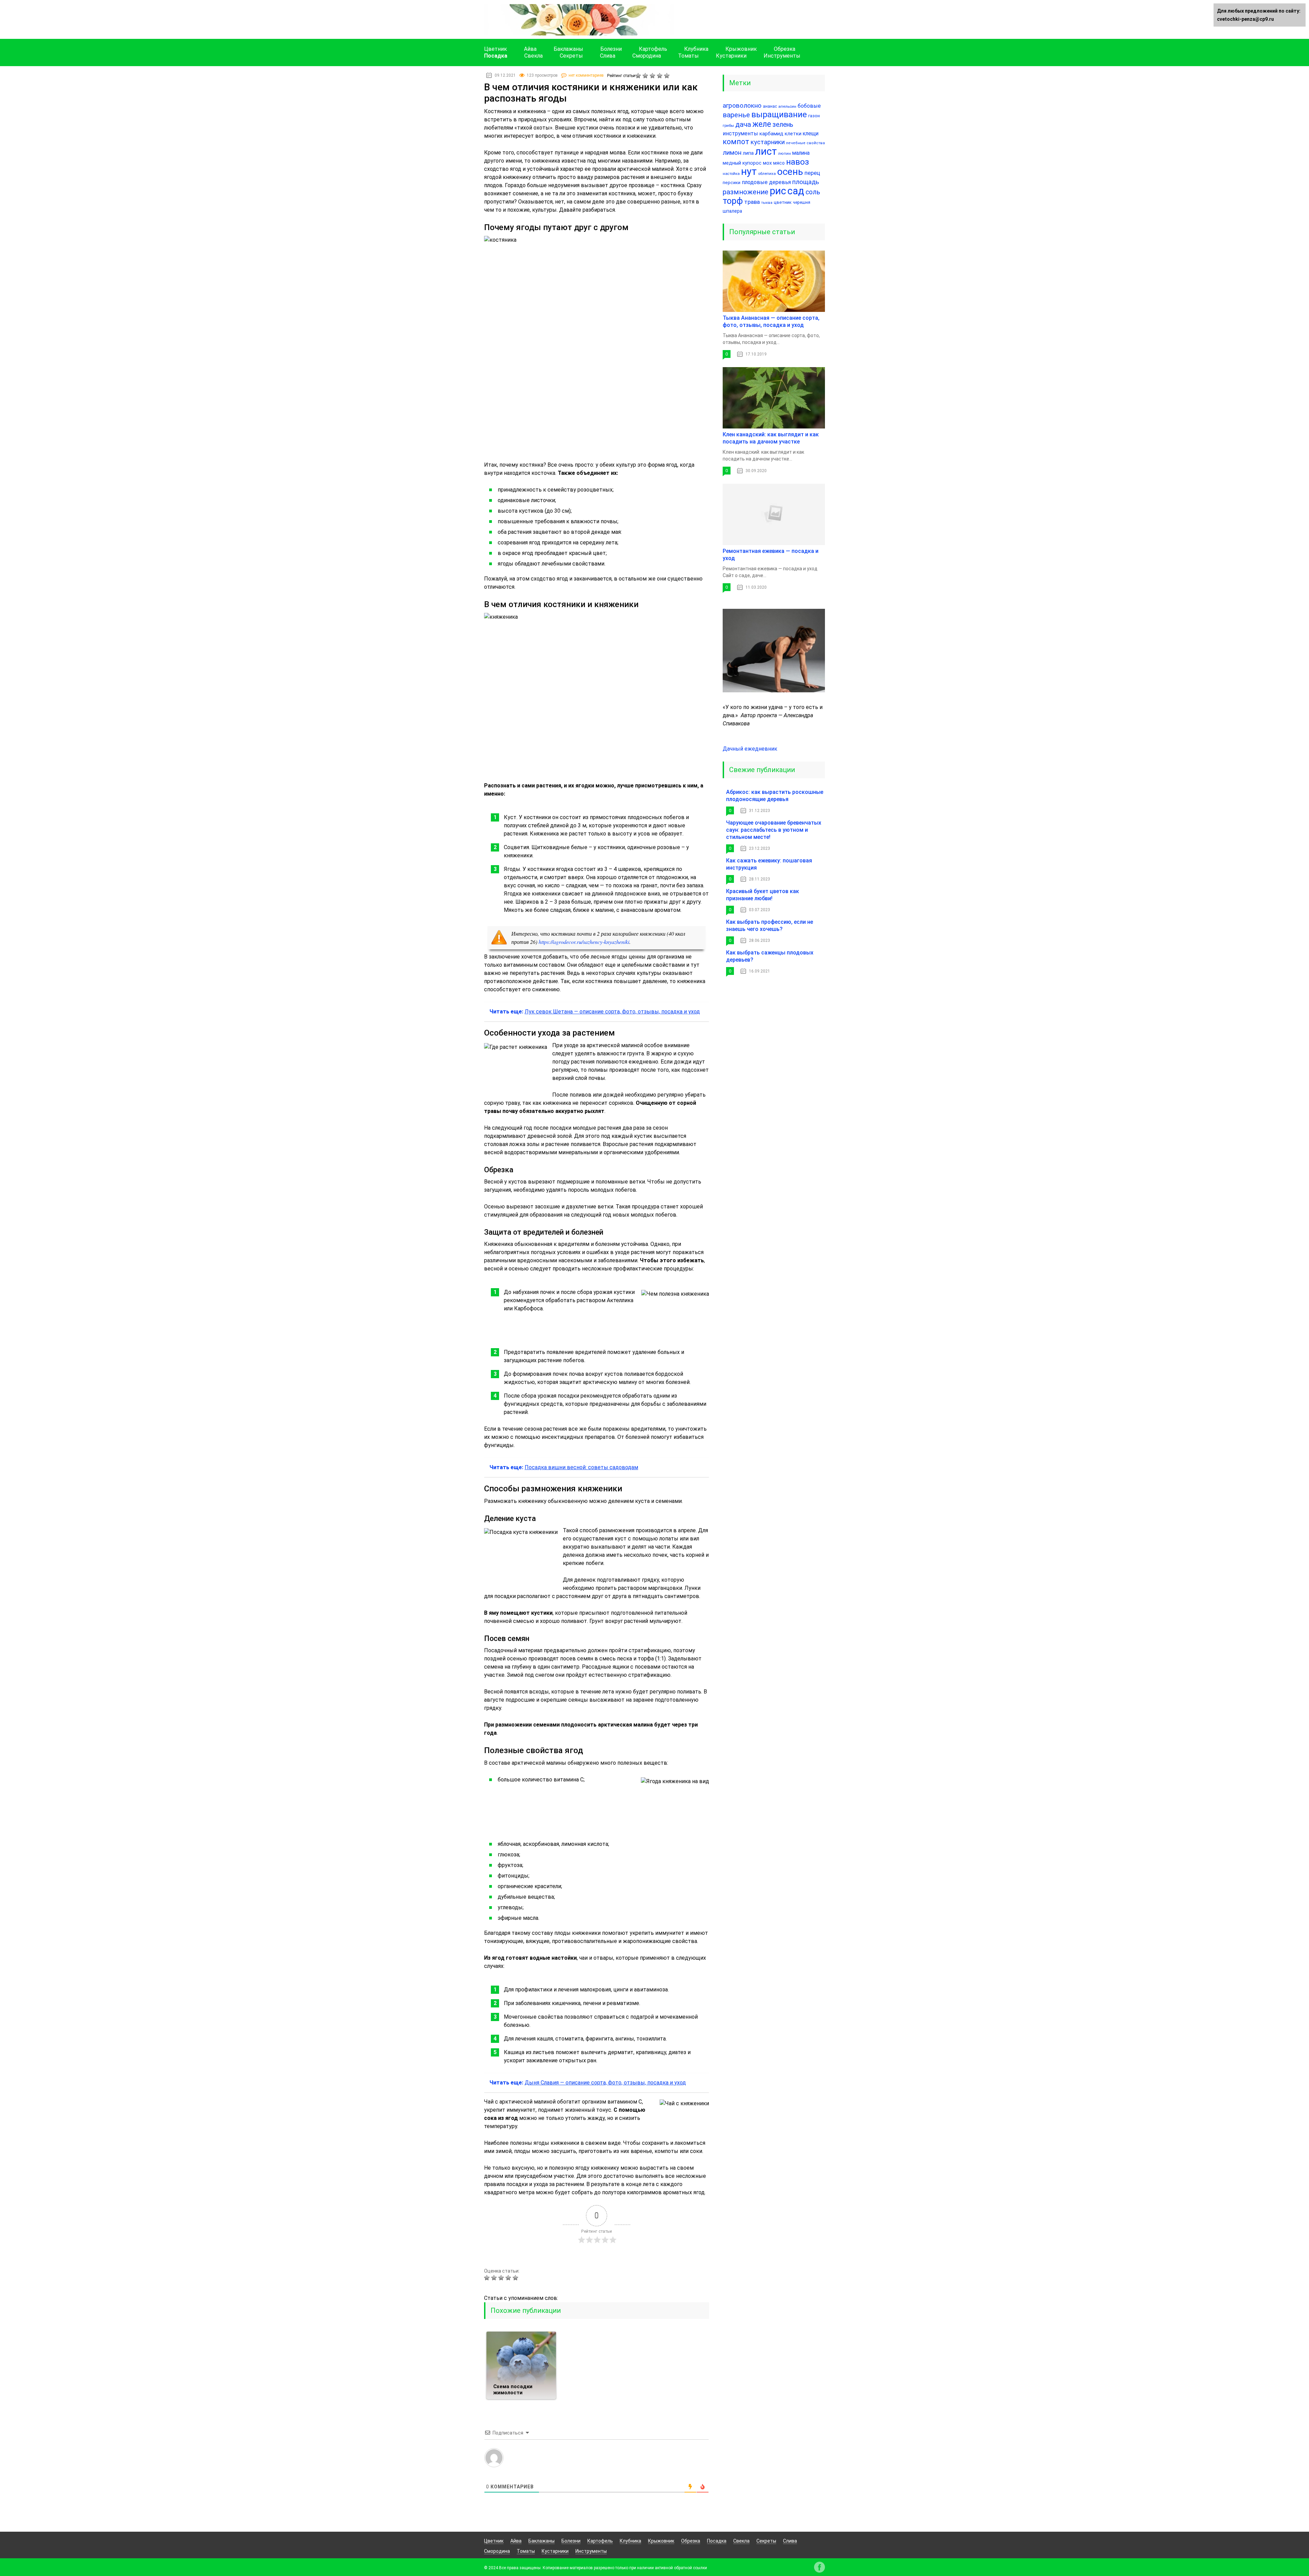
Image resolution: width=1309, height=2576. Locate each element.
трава (752, 202)
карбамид (771, 134)
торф (733, 201)
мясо (779, 163)
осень (790, 172)
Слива (608, 56)
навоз (798, 162)
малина (801, 153)
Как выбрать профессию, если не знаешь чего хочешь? (770, 925)
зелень (783, 125)
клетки (793, 134)
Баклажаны (568, 49)
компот (736, 142)
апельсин (787, 106)
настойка (731, 174)
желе (762, 124)
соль (813, 192)
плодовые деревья (766, 182)
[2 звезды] (646, 76)
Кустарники (731, 56)
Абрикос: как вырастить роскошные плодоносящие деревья (775, 796)
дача (743, 124)
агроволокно (742, 106)
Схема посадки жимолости (513, 2390)
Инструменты (782, 56)
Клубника (696, 49)
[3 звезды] (653, 76)
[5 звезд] (668, 76)
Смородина (647, 56)
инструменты (740, 133)
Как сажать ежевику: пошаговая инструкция (769, 864)
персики (732, 183)
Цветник (495, 49)
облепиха (767, 174)
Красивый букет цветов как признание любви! (763, 895)
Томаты (688, 56)
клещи (811, 133)
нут (749, 171)
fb (819, 2567)
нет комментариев (586, 75)
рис (778, 191)
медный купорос (742, 163)
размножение (746, 192)
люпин (785, 154)
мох (767, 163)
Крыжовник (741, 49)
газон (814, 116)
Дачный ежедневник (750, 749)
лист (766, 151)
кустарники (768, 142)
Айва (530, 49)
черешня (802, 202)
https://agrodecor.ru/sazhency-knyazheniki (584, 942)
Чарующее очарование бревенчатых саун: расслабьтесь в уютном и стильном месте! (774, 830)
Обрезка (785, 49)
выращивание (779, 114)
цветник (783, 202)
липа (748, 153)
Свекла (533, 56)
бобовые (809, 106)
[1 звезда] (639, 76)
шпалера (732, 211)
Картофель (653, 49)
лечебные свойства (806, 143)
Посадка (496, 56)
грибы (728, 125)
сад (796, 191)
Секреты (571, 56)
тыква (767, 203)
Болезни (611, 49)
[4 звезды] (660, 76)
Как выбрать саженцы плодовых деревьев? (770, 956)
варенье (736, 115)
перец (812, 173)
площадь (806, 182)
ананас (770, 106)
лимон (732, 153)
